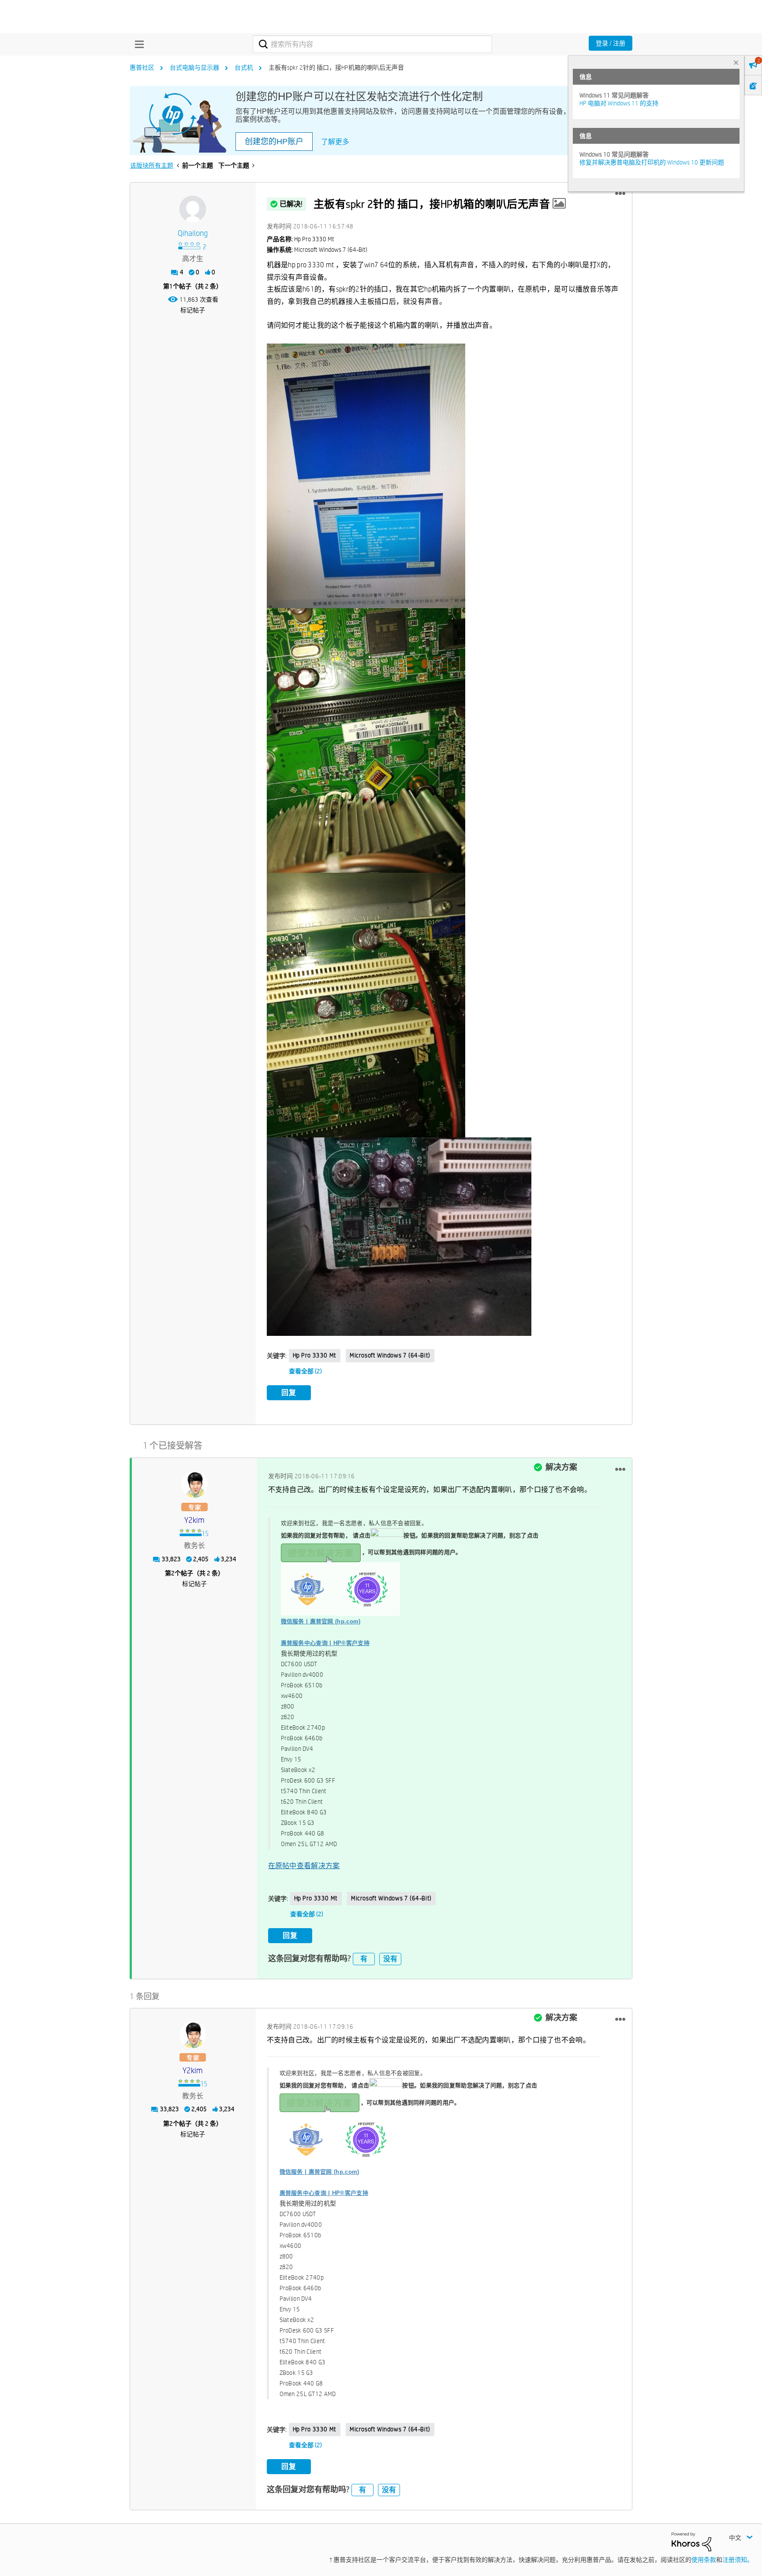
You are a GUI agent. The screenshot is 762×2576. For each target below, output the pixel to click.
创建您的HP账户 (274, 142)
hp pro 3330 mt (315, 1355)
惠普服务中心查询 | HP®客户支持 (325, 1643)
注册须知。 (738, 2560)
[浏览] (137, 44)
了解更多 (335, 142)
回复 (289, 1393)
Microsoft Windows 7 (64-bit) (390, 1355)
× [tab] (736, 62)
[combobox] (372, 44)
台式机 (244, 67)
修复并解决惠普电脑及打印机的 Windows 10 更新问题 (652, 162)
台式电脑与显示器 (194, 67)
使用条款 (704, 2560)
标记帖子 (193, 310)
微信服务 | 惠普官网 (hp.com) (321, 1621)
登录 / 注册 (611, 43)
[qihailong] (193, 209)
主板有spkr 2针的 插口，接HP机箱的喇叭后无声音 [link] (336, 67)
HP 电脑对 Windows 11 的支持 (619, 103)
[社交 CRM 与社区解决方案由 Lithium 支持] (691, 2541)
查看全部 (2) (305, 1371)
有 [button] (364, 1959)
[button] (620, 194)
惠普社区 (142, 67)
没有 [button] (390, 1959)
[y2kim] (194, 1484)
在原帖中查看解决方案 (304, 1866)
